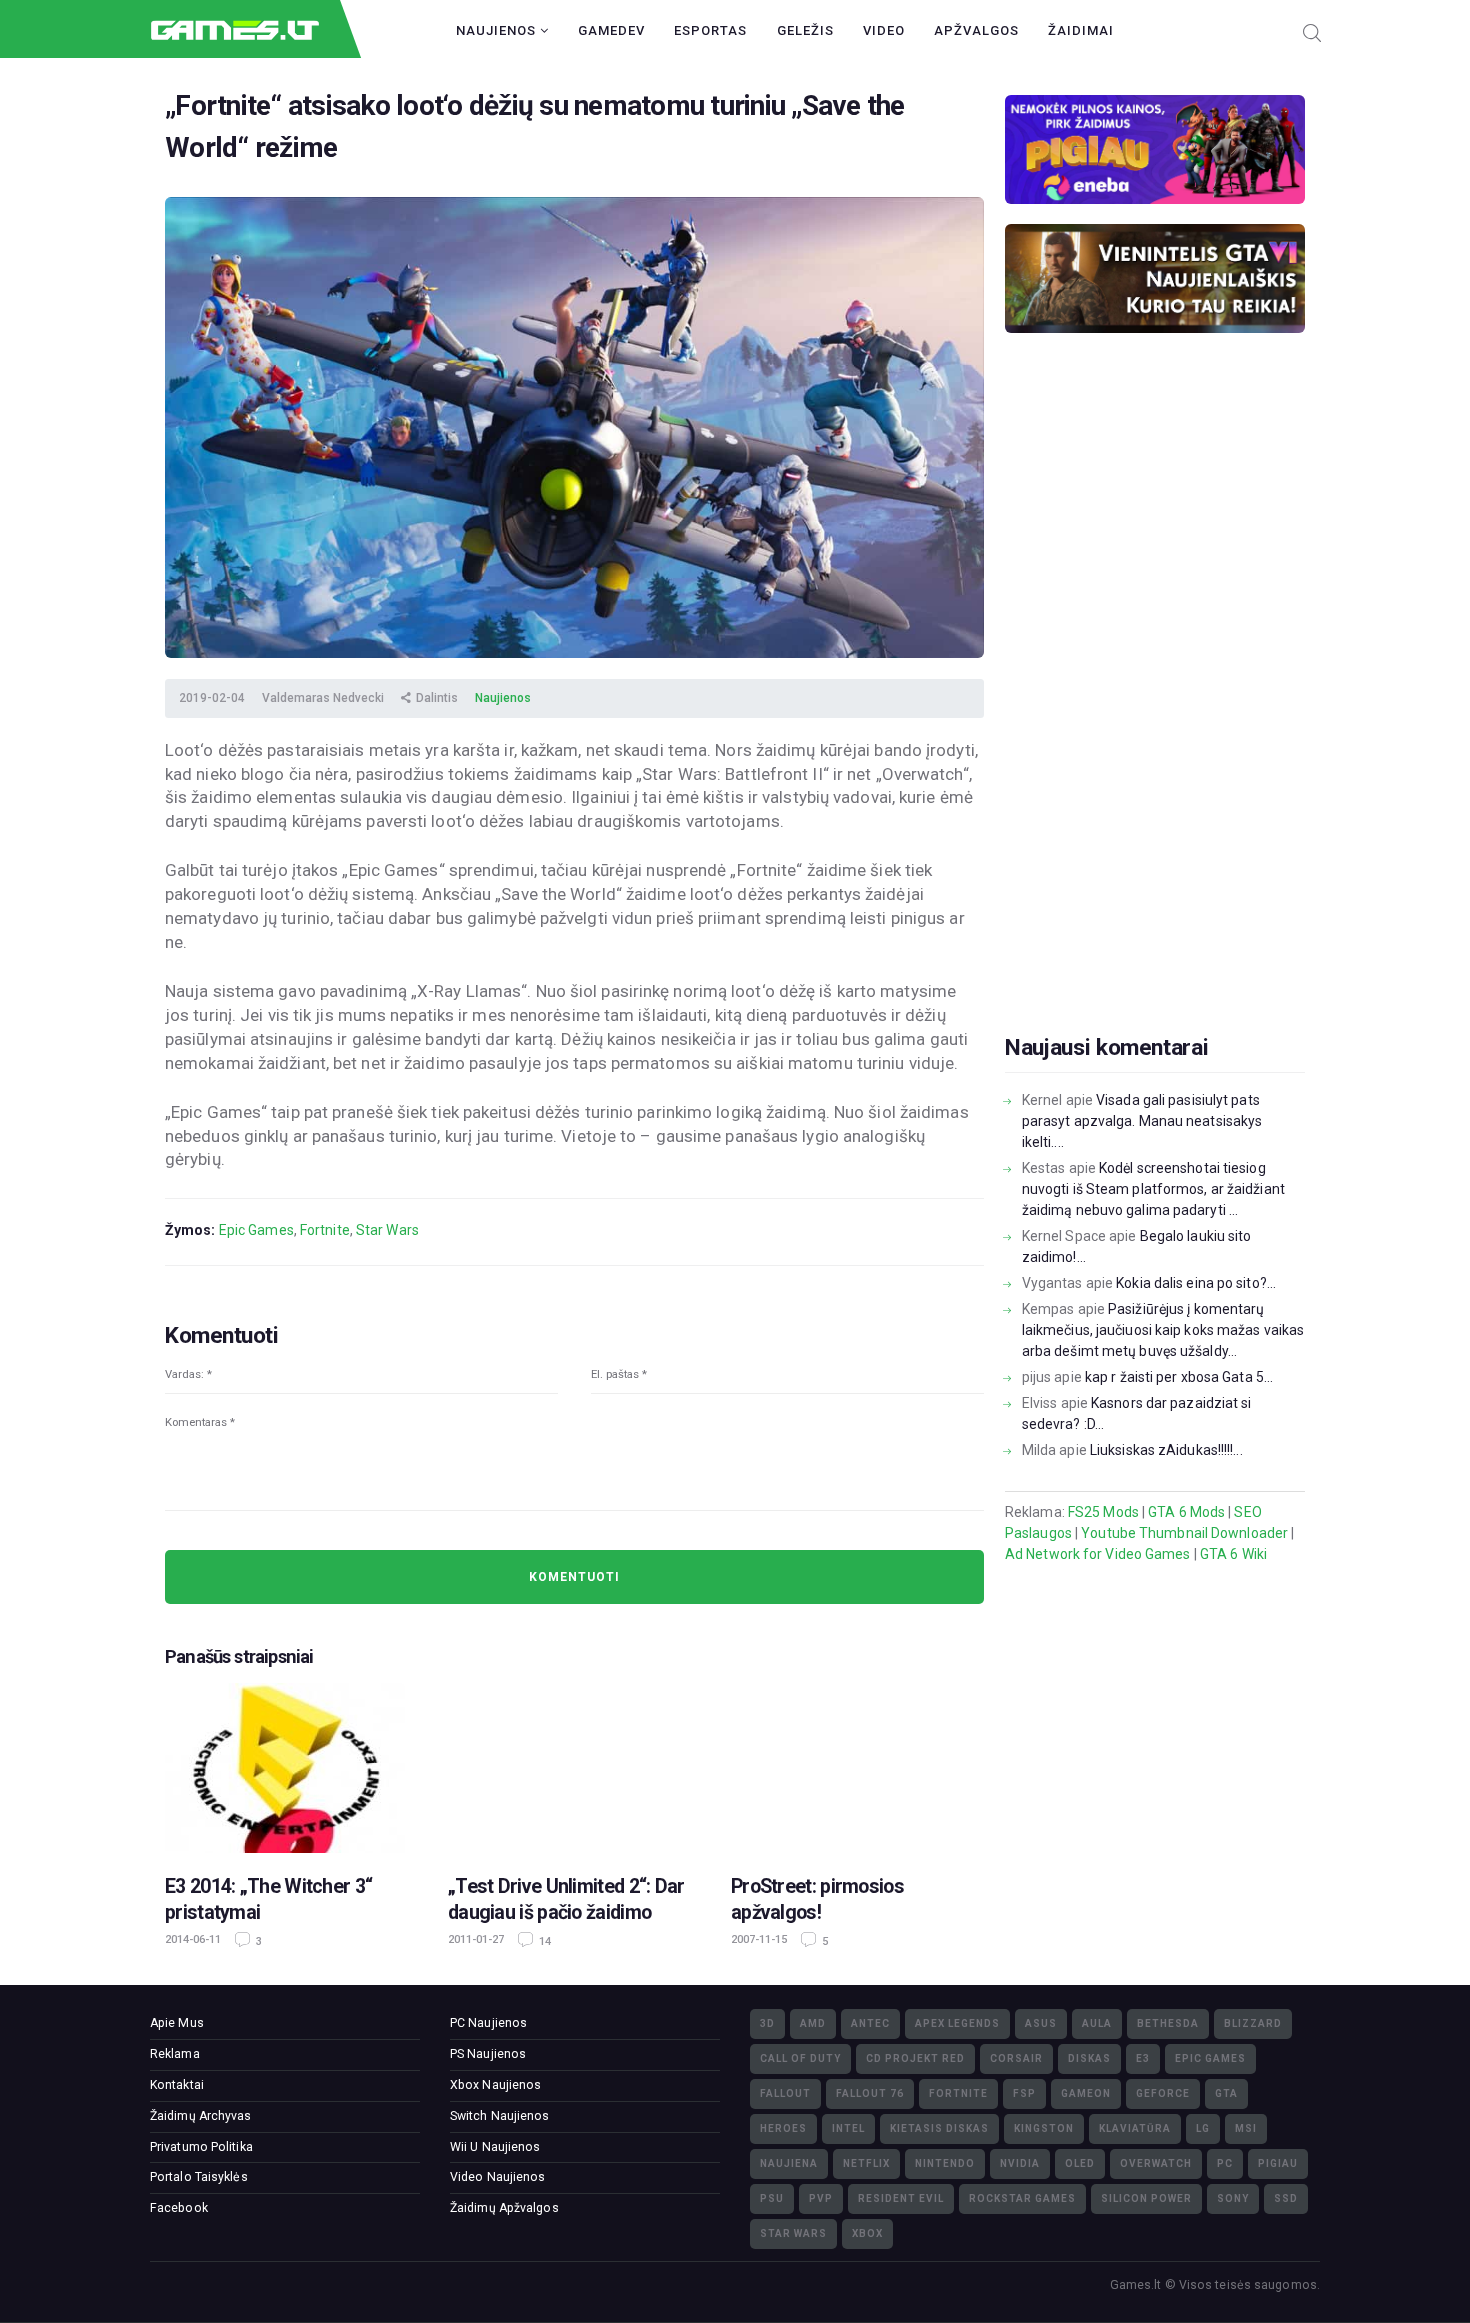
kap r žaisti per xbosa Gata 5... (1179, 1377)
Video (884, 30)
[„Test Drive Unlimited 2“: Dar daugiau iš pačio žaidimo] (574, 1768)
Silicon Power (1146, 2198)
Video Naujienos (498, 2177)
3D (767, 2023)
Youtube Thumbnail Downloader (1184, 1533)
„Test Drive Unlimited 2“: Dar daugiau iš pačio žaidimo (566, 1899)
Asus (1041, 2023)
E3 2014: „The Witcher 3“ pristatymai (268, 1899)
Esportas (710, 30)
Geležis (805, 30)
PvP (821, 2198)
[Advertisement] (1155, 715)
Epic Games (256, 1230)
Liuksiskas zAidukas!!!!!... (1166, 1450)
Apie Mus (177, 2023)
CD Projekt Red (915, 2058)
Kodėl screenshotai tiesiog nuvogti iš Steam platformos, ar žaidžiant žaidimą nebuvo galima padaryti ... (1153, 1189)
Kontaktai (177, 2085)
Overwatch (1156, 2163)
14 (543, 1941)
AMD (813, 2023)
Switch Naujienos (500, 2116)
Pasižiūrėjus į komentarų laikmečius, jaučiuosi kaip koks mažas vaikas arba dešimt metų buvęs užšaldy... (1163, 1330)
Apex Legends (957, 2023)
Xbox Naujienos (495, 2085)
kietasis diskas (939, 2128)
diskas (1089, 2058)
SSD (1286, 2198)
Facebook (179, 2208)
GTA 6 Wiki (1233, 1554)
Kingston (1044, 2128)
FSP (1024, 2093)
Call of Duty (800, 2058)
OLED (1080, 2163)
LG (1203, 2128)
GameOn (1086, 2093)
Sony (1233, 2198)
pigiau (1278, 2163)
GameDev (611, 30)
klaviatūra (1135, 2128)
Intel (848, 2128)
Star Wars (387, 1230)
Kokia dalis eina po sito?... (1196, 1283)
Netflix (866, 2163)
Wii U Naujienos (495, 2147)
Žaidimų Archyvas (201, 2116)
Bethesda (1168, 2023)
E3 (1143, 2058)
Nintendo (945, 2163)
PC (1225, 2163)
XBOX (867, 2233)
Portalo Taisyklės (199, 2177)
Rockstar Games (1022, 2198)
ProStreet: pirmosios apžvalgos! (817, 1899)
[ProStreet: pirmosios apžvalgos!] (857, 1768)
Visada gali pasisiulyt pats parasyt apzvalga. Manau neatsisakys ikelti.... (1142, 1121)
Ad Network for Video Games (1098, 1554)
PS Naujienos (488, 2054)
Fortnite (325, 1230)
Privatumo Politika (201, 2147)
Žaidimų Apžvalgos (504, 2208)
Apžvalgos (976, 30)
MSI (1246, 2128)
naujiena (789, 2163)
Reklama (175, 2054)
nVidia (1020, 2163)
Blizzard (1253, 2023)
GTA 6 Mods (1186, 1512)
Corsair (1016, 2058)
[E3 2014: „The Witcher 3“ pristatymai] (291, 1768)
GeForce (1163, 2093)
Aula (1097, 2023)
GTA (1226, 2093)
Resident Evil (901, 2198)
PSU (772, 2198)
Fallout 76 (870, 2093)
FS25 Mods (1103, 1512)
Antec (870, 2023)
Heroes (783, 2128)
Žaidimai (1081, 30)
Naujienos (498, 30)
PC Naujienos (488, 2023)
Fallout (785, 2093)
